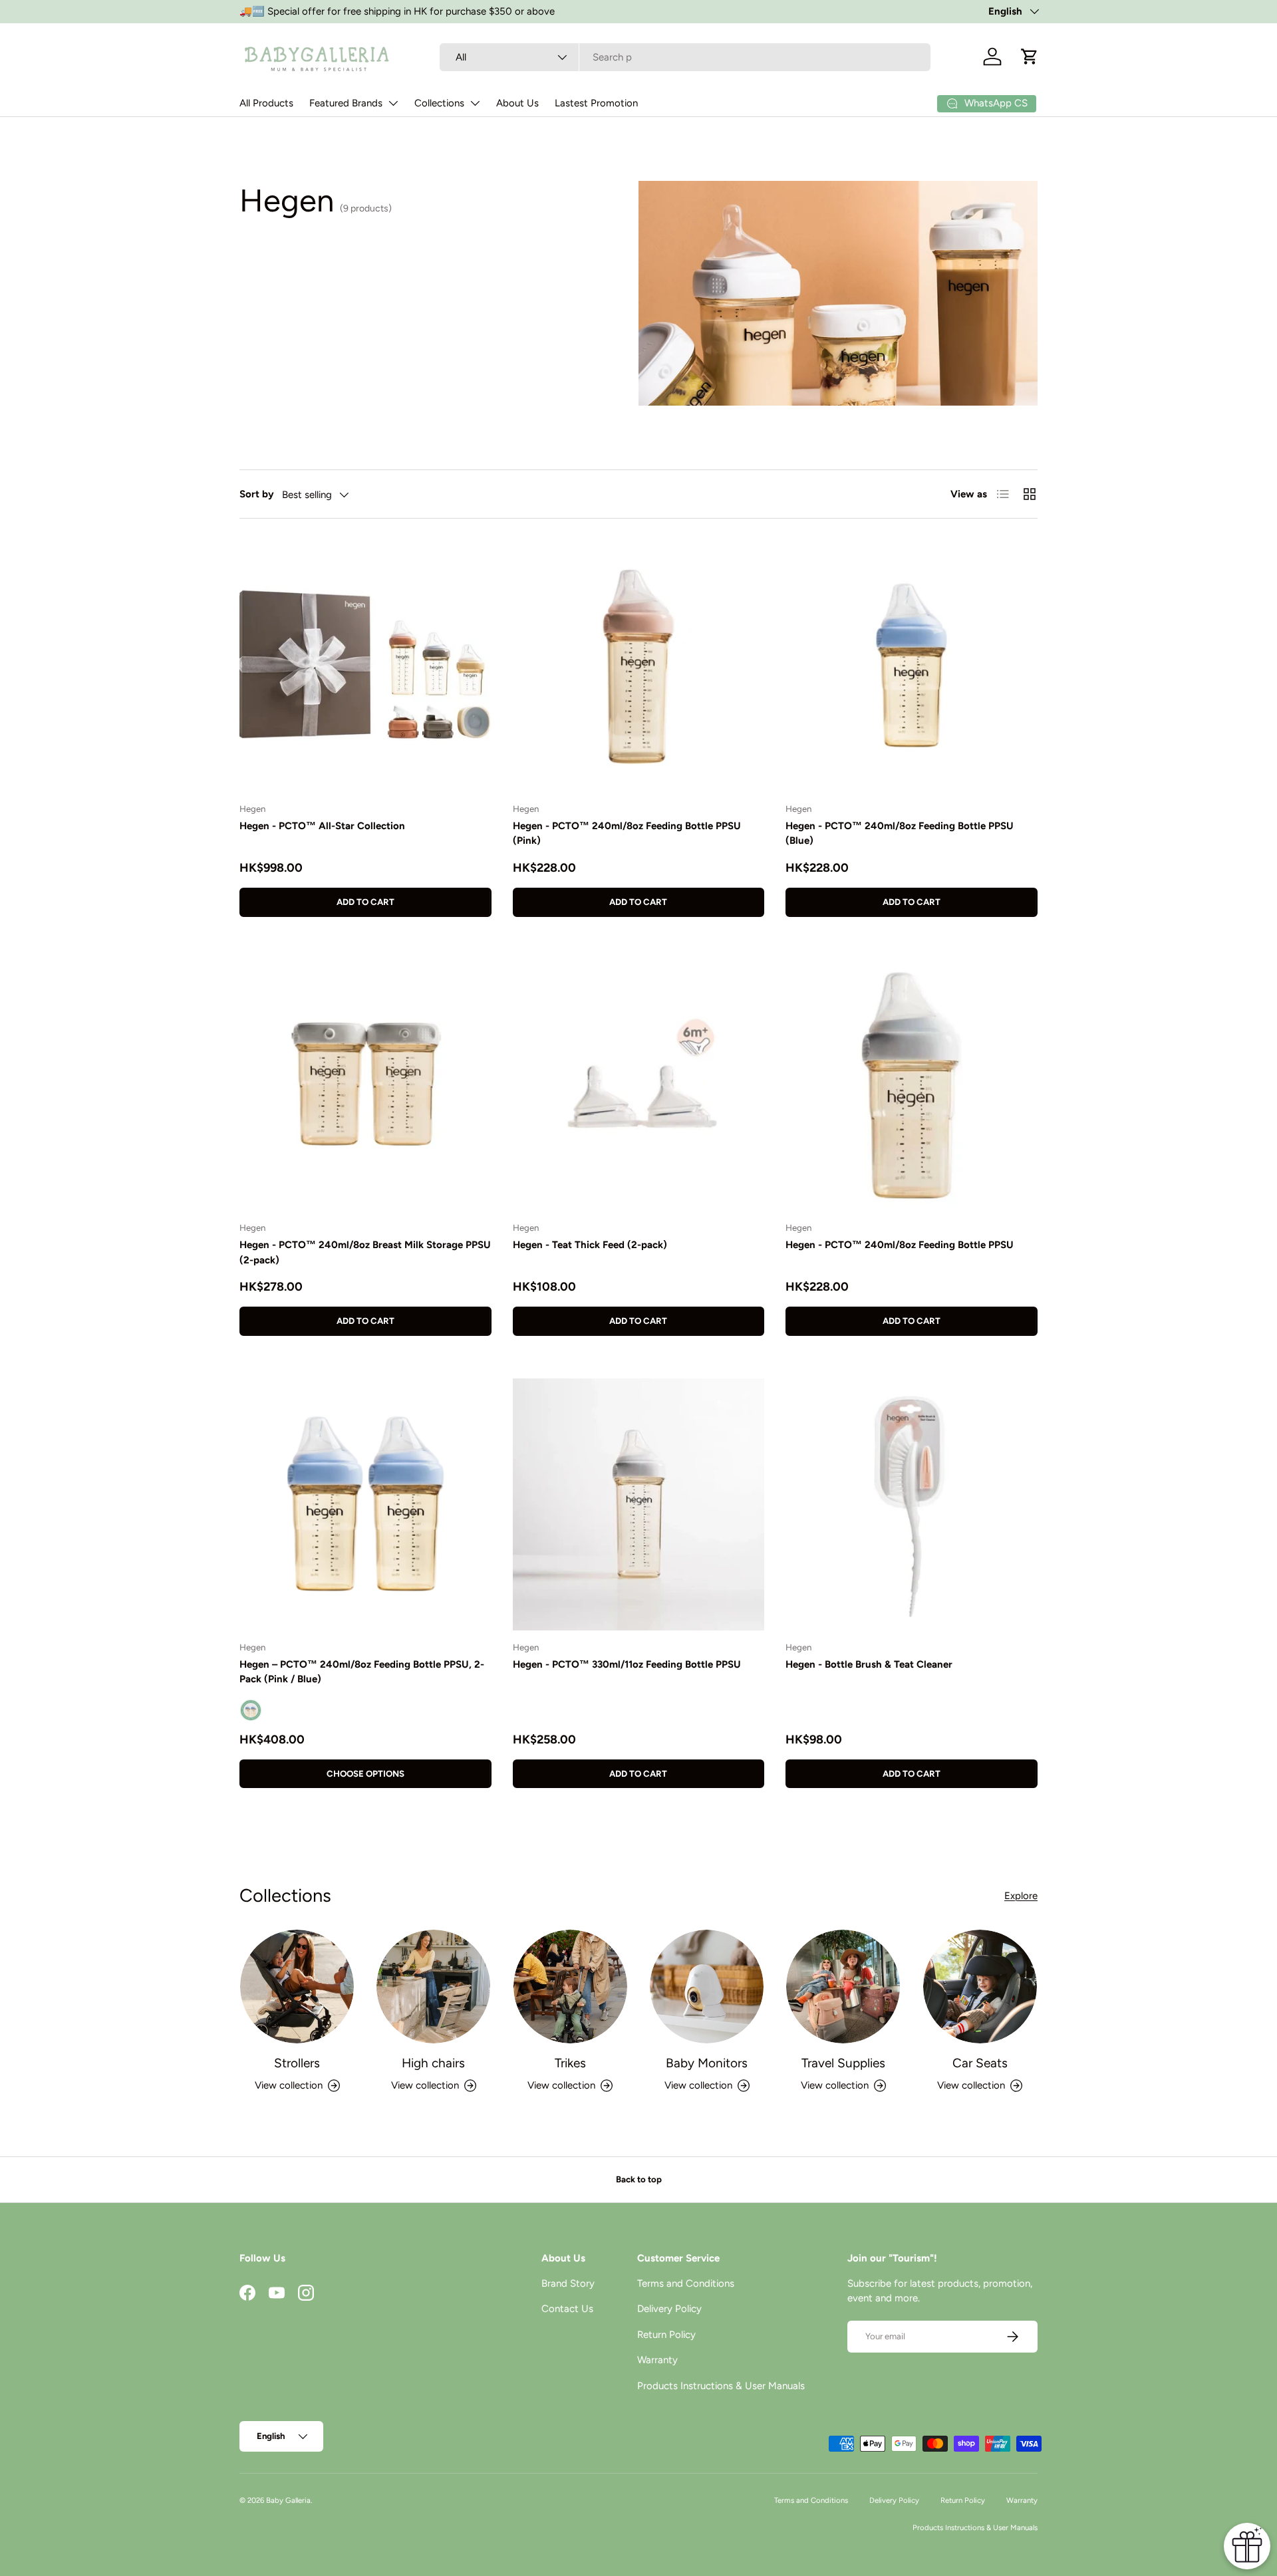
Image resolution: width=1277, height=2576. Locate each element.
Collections (439, 103)
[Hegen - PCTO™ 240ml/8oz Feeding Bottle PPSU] (912, 1086)
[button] (1030, 57)
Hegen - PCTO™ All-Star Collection (322, 826)
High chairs (433, 2063)
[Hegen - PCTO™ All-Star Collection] (365, 666)
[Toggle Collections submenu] (475, 103)
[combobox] (685, 57)
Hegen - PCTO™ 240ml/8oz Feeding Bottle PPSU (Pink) (627, 834)
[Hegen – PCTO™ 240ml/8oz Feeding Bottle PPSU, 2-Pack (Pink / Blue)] (365, 1504)
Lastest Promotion (596, 103)
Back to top (639, 2179)
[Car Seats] (980, 1987)
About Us (517, 103)
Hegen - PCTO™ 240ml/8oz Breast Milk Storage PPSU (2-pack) (365, 1252)
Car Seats (980, 2063)
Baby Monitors (707, 2063)
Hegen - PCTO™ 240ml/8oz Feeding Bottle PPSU (900, 1245)
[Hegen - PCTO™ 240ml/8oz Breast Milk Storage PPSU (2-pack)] (365, 1086)
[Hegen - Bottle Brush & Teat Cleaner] (912, 1504)
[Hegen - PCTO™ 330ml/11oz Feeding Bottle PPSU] (639, 1504)
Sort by (257, 494)
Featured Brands (346, 103)
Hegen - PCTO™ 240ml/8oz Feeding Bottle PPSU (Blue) (900, 834)
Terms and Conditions (686, 2283)
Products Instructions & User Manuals (721, 2386)
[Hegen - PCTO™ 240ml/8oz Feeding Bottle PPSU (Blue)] (912, 666)
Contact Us (567, 2309)
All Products (266, 103)
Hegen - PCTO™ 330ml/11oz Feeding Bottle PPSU (627, 1664)
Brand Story (568, 2283)
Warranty (657, 2360)
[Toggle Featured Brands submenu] (393, 103)
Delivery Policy (669, 2309)
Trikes (570, 2063)
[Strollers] (297, 1987)
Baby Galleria (288, 2500)
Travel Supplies (843, 2063)
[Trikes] (570, 1987)
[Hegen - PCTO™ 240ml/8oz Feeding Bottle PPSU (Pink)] (639, 666)
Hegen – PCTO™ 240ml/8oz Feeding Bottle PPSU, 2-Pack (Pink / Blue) (362, 1672)
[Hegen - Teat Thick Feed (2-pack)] (639, 1086)
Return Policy (666, 2335)
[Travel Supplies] (843, 1987)
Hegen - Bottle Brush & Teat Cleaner (869, 1664)
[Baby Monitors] (707, 1987)
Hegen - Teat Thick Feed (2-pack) (590, 1245)
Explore (1021, 1896)
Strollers (297, 2063)
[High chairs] (433, 1987)
